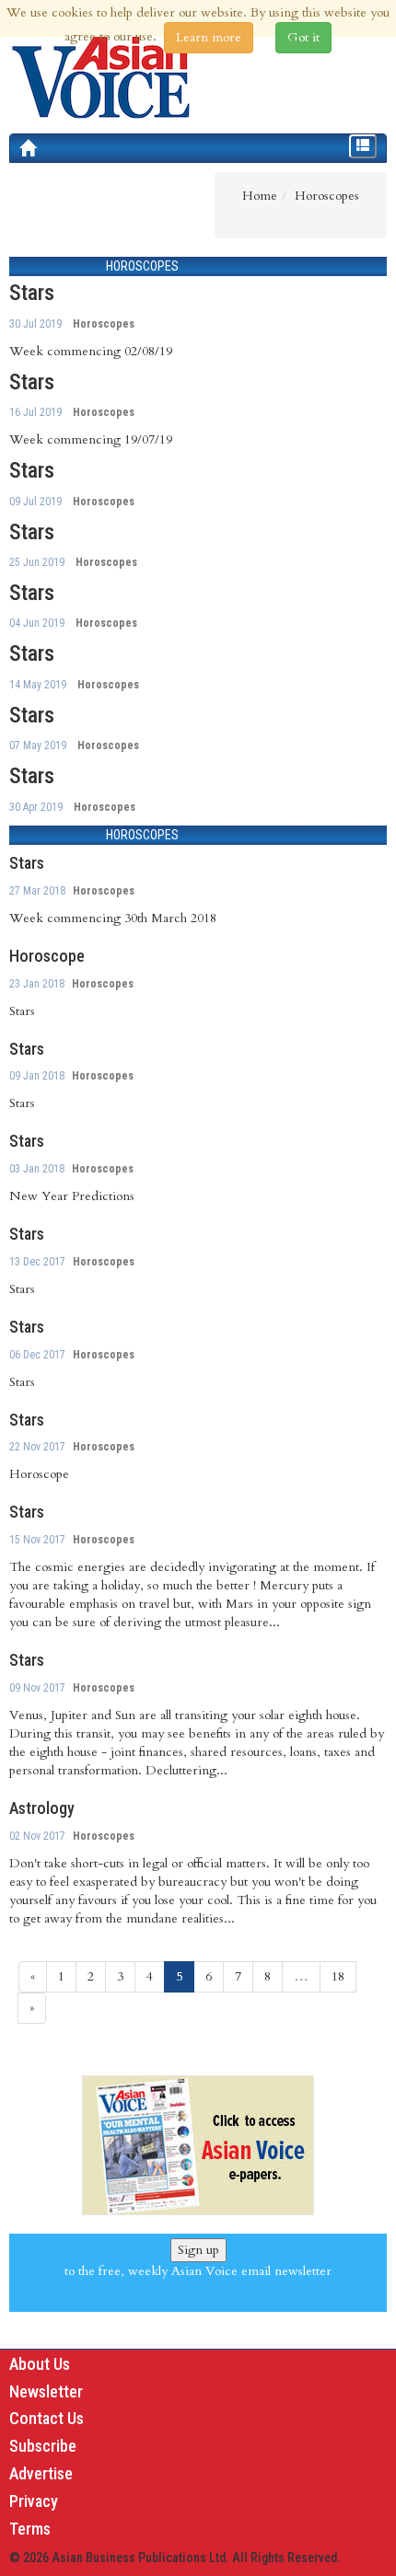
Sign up (198, 2250)
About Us (40, 2364)
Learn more (209, 37)
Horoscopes (104, 324)
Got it (303, 37)
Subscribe (43, 2446)
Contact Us (47, 2418)
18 (338, 1976)
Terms (30, 2529)
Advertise (41, 2473)
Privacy (34, 2501)
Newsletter (46, 2391)
